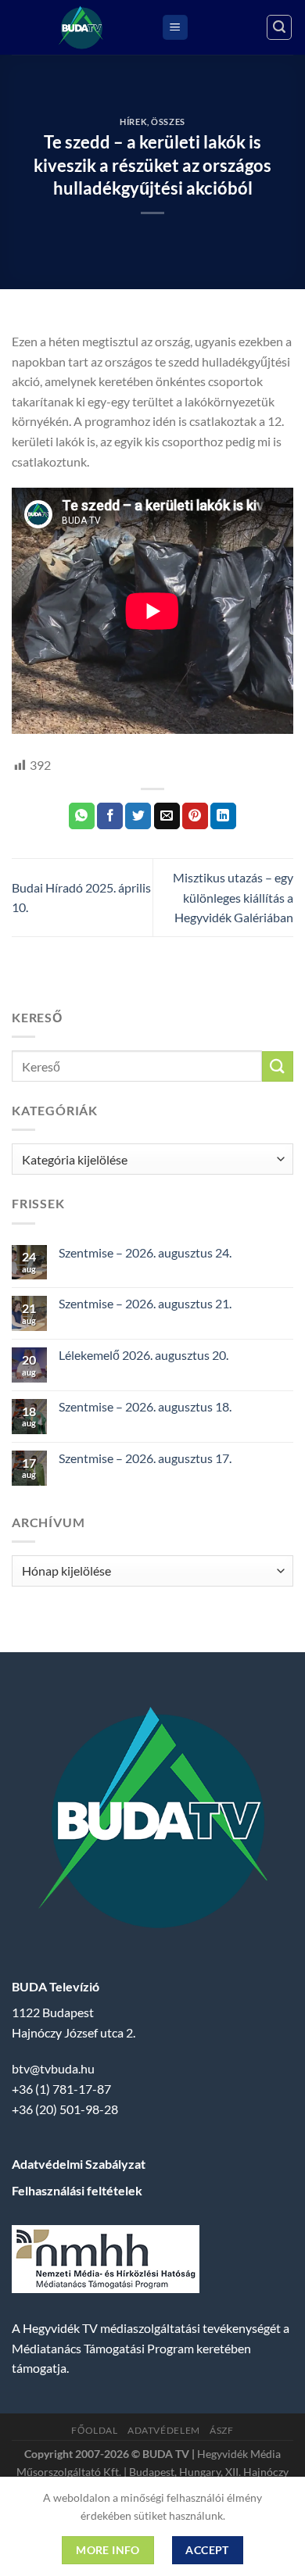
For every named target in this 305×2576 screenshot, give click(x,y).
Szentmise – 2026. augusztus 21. (145, 1303)
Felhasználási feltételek (77, 2190)
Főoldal (94, 2430)
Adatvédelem (164, 2430)
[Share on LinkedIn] (223, 816)
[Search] (279, 27)
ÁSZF (221, 2430)
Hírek (133, 122)
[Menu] (175, 28)
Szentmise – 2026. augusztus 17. (145, 1458)
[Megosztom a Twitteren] (138, 816)
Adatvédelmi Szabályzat (79, 2164)
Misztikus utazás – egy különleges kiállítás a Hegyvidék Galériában (233, 897)
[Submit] (278, 1066)
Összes (168, 122)
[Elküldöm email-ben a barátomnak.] (167, 816)
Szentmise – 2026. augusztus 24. (145, 1252)
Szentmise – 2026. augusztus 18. (145, 1406)
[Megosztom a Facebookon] (110, 816)
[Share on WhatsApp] (82, 816)
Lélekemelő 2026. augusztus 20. (144, 1355)
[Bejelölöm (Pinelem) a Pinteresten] (195, 816)
